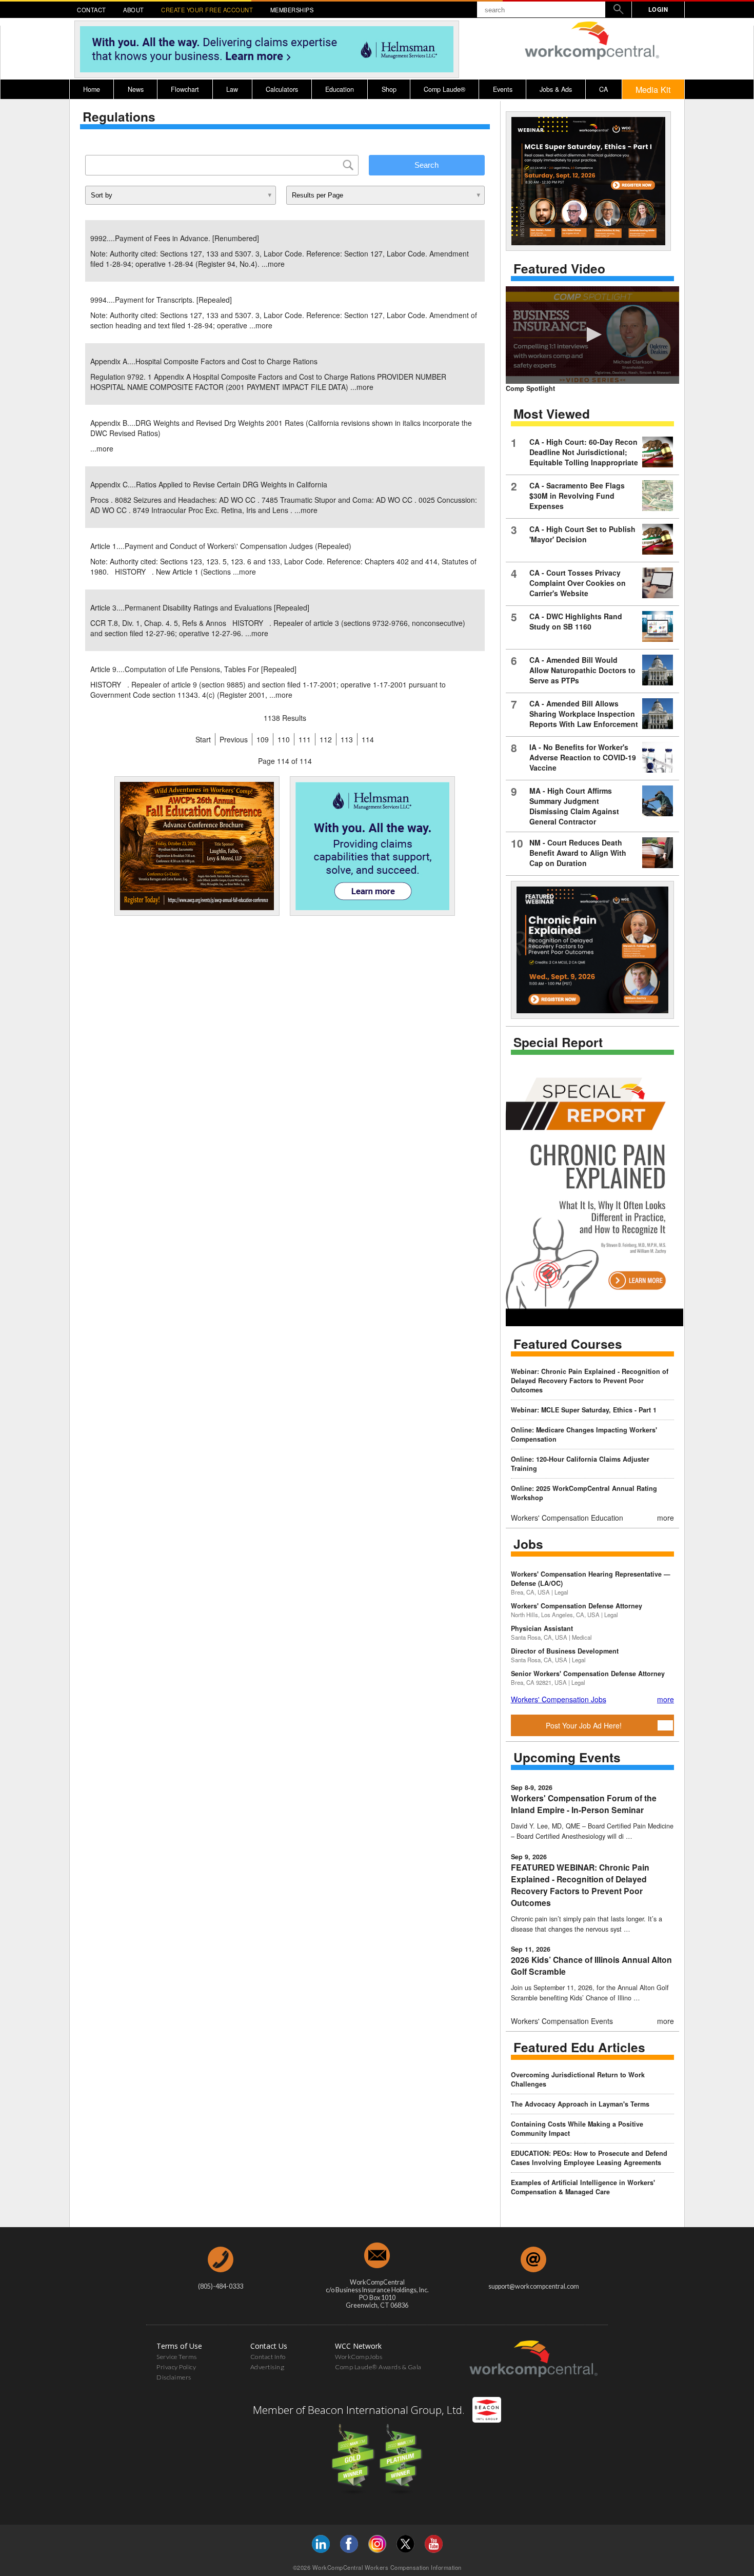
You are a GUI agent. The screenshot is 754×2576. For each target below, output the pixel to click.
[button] (592, 335)
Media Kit (653, 89)
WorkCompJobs (359, 2357)
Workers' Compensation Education (567, 1518)
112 (326, 739)
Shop (389, 89)
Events (503, 89)
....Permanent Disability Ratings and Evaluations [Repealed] (200, 607)
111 (305, 739)
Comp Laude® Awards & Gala (378, 2367)
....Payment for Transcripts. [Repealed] (161, 300)
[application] (592, 335)
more (276, 264)
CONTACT (92, 10)
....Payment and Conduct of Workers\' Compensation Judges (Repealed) (221, 546)
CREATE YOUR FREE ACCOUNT (207, 10)
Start (203, 739)
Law (232, 89)
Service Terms (177, 2357)
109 (263, 739)
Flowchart (185, 89)
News (136, 89)
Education (340, 89)
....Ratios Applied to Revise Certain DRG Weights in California (209, 484)
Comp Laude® (444, 89)
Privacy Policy (176, 2367)
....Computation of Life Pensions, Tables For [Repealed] (193, 669)
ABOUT (134, 10)
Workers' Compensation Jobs (559, 1699)
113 (347, 739)
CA (603, 89)
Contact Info (268, 2357)
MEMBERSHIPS (292, 10)
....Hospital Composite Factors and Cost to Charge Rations (204, 361)
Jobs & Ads (556, 89)
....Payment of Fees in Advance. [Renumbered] (175, 238)
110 (284, 739)
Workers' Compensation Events (562, 2021)
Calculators (282, 89)
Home (92, 89)
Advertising (267, 2367)
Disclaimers (174, 2377)
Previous (234, 739)
